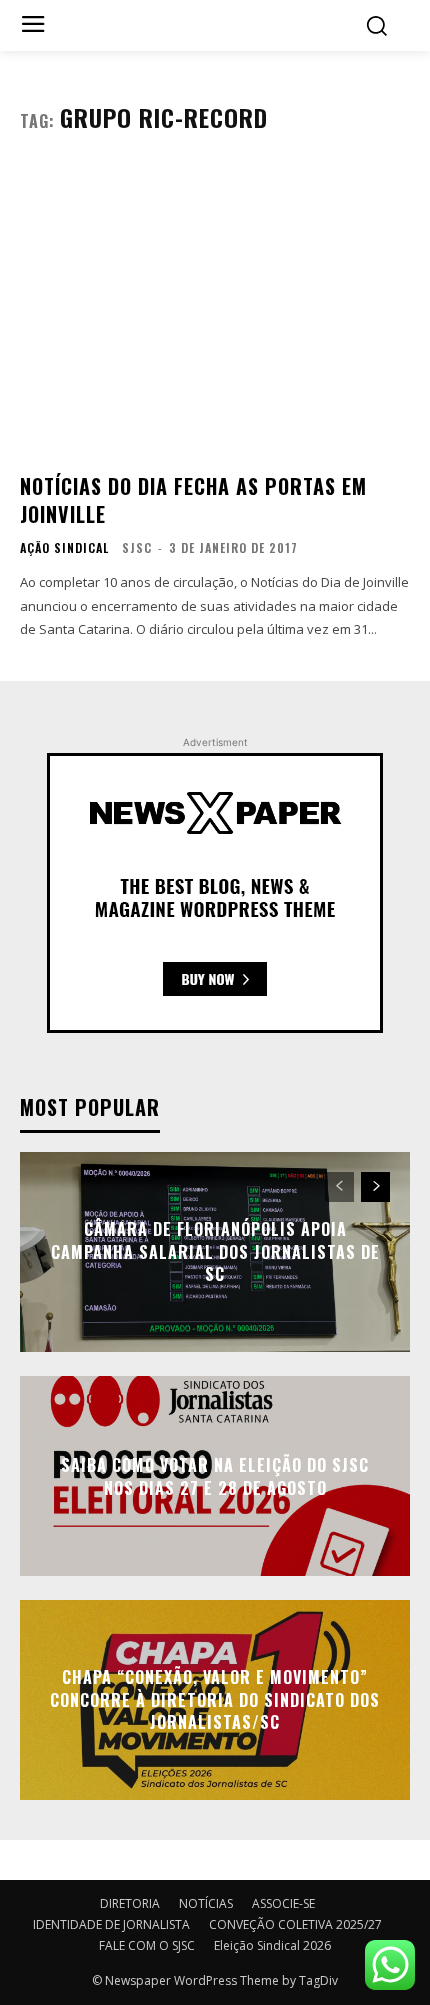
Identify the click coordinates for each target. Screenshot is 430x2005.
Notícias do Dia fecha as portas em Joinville (193, 500)
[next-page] (375, 1187)
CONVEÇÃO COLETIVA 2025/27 (295, 1924)
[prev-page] (339, 1187)
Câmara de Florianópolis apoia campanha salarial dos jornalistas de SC (215, 1252)
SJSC (137, 547)
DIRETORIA (130, 1903)
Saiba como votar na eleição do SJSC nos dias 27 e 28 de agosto (215, 1476)
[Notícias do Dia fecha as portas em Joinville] (215, 310)
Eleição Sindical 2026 (272, 1945)
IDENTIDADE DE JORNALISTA (111, 1924)
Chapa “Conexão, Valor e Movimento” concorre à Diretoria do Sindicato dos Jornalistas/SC (215, 1700)
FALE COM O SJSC (147, 1945)
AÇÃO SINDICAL (64, 548)
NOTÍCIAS (206, 1903)
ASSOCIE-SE (283, 1903)
